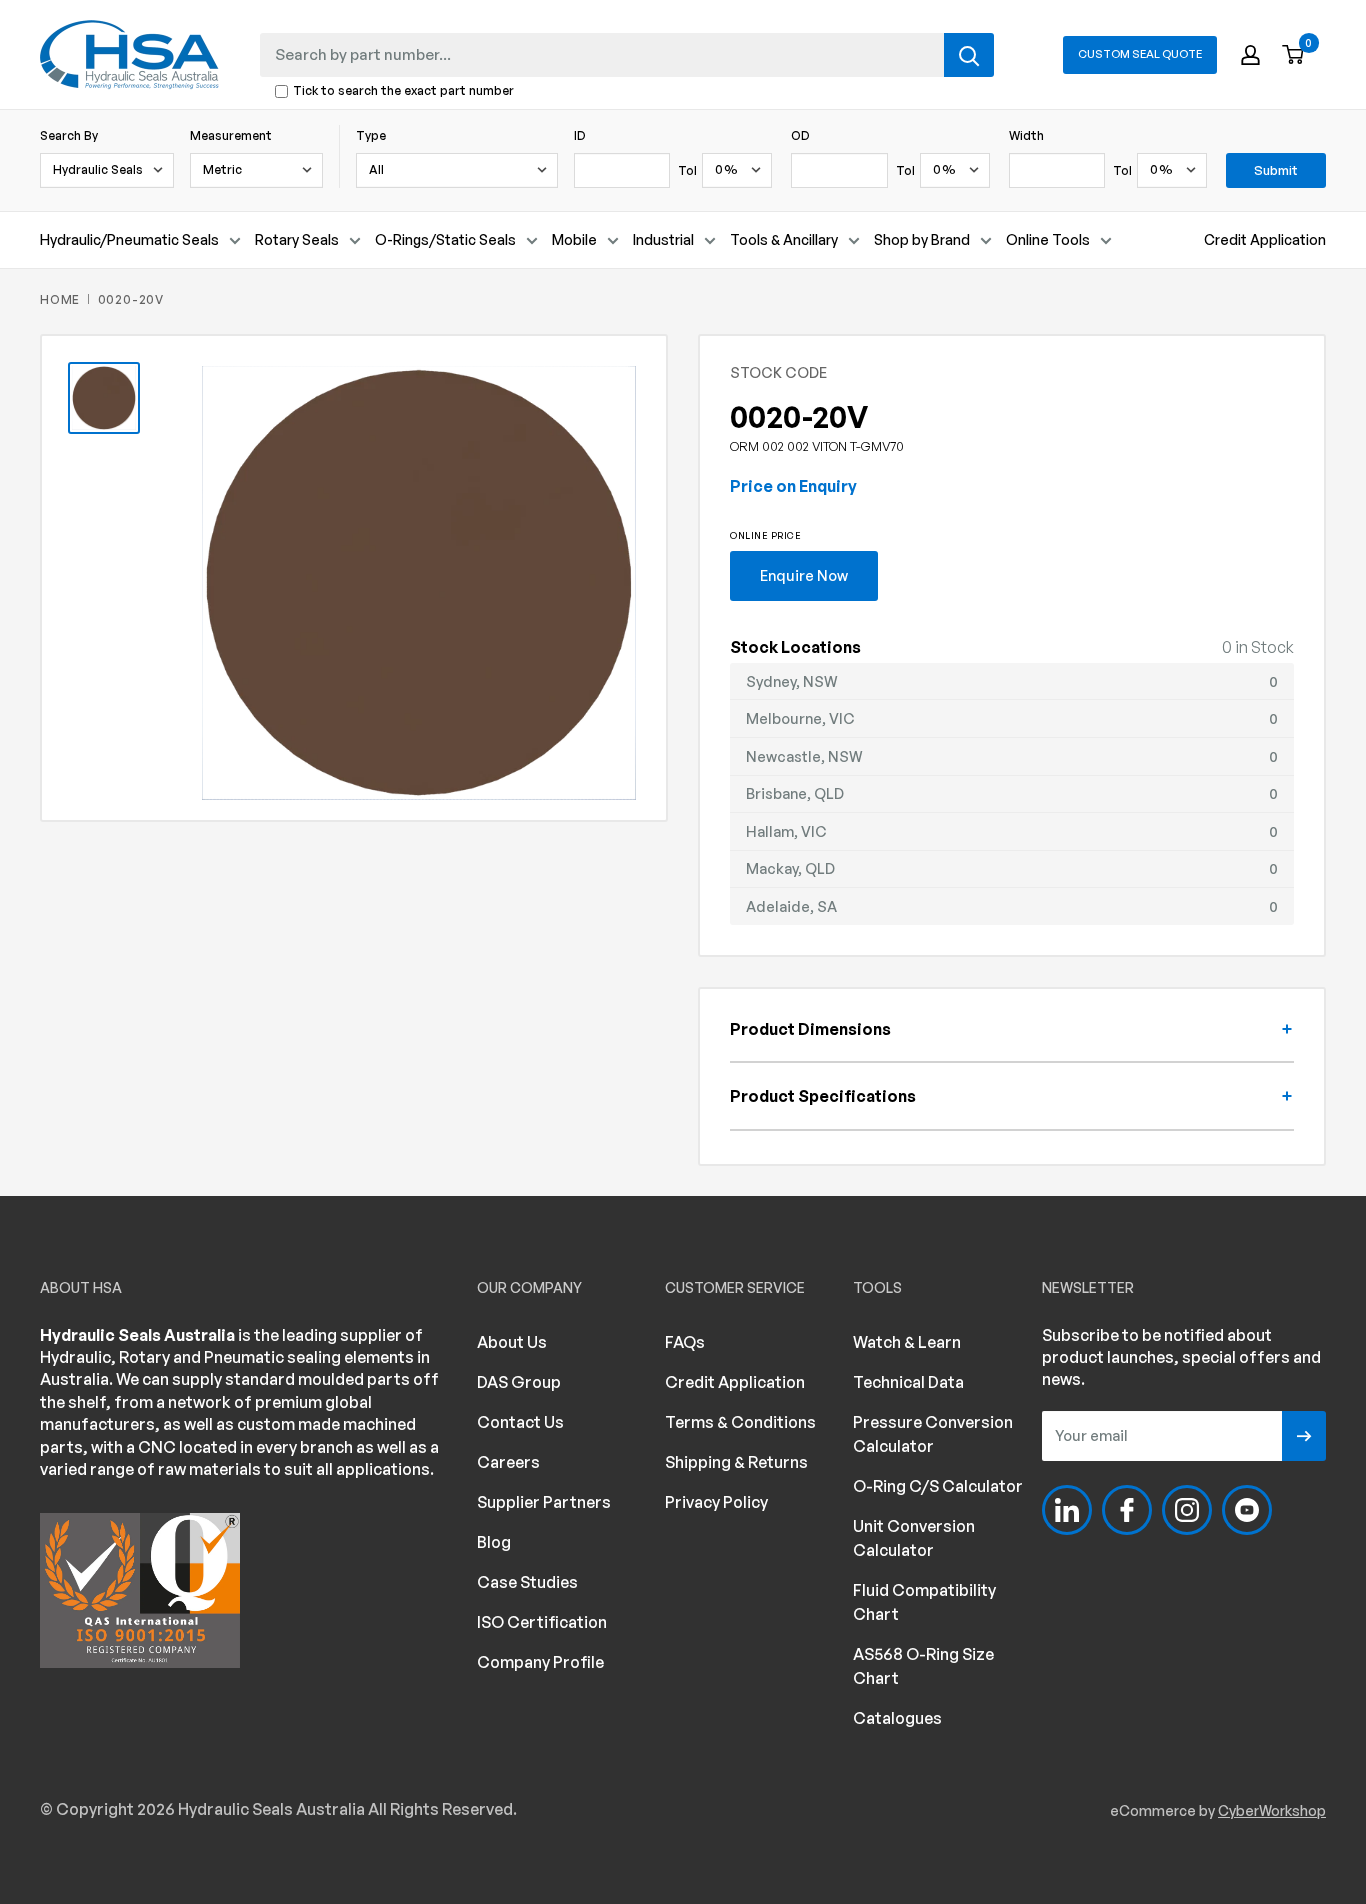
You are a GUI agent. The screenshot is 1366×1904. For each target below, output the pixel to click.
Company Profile (540, 1662)
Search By (69, 135)
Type (371, 135)
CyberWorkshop (1272, 1810)
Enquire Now (804, 575)
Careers (508, 1462)
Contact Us (520, 1422)
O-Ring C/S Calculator (938, 1486)
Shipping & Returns (736, 1462)
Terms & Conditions (740, 1422)
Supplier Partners (544, 1502)
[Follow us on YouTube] (1247, 1510)
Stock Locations (795, 647)
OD (800, 135)
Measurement (231, 135)
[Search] (969, 55)
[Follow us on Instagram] (1187, 1510)
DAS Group (519, 1382)
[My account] (1250, 55)
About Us (512, 1342)
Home (60, 299)
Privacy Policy (716, 1502)
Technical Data (908, 1382)
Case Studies (527, 1582)
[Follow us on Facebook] (1127, 1510)
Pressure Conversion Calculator (933, 1434)
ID (580, 135)
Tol (687, 170)
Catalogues (897, 1718)
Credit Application (1265, 239)
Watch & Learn (907, 1342)
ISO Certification (542, 1622)
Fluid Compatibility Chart (924, 1602)
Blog (494, 1542)
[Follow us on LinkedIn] (1067, 1510)
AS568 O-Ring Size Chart (923, 1666)
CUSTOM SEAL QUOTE (1140, 54)
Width (1026, 135)
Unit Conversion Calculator (914, 1538)
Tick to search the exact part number (403, 91)
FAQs (685, 1342)
